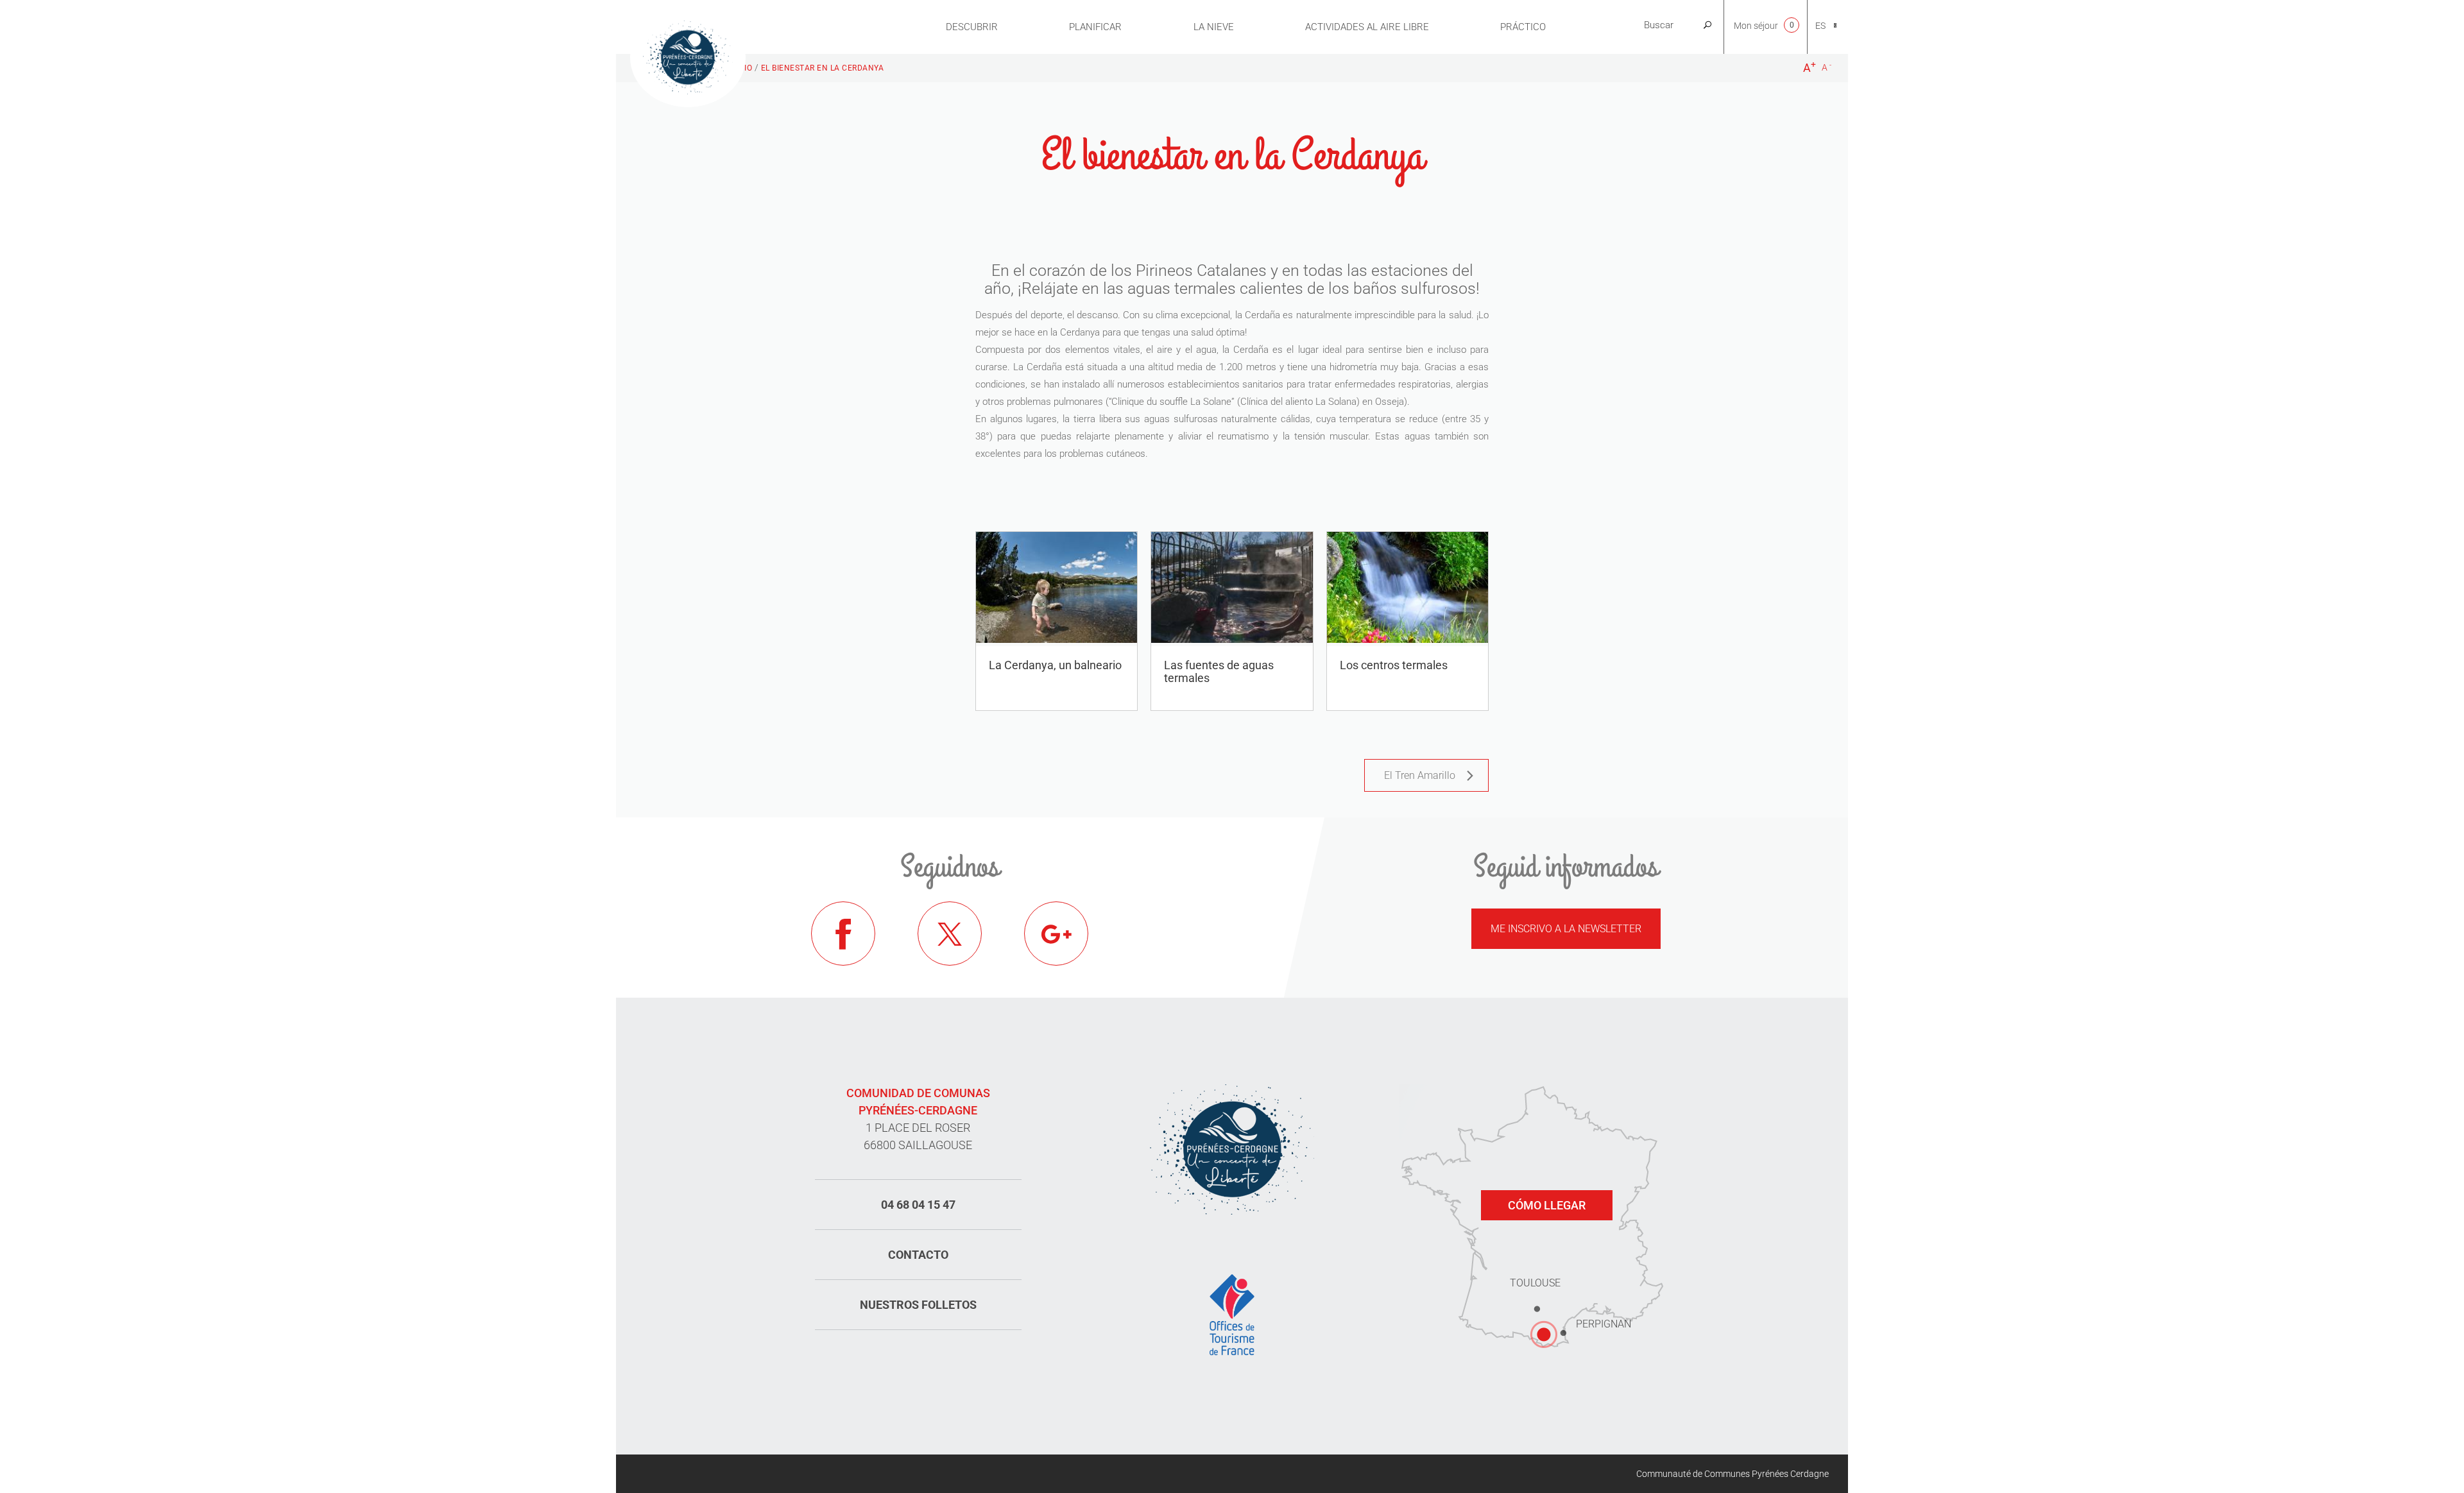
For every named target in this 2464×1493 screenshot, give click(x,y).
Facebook (843, 934)
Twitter (950, 934)
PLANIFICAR (1095, 27)
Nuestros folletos (918, 1305)
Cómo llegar (1547, 1205)
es (1820, 26)
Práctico (1523, 27)
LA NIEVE (1214, 27)
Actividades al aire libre (1367, 27)
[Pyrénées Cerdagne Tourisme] (688, 56)
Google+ (1056, 934)
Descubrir (972, 27)
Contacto (918, 1255)
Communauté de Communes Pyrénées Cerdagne (1733, 1474)
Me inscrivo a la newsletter (1566, 929)
